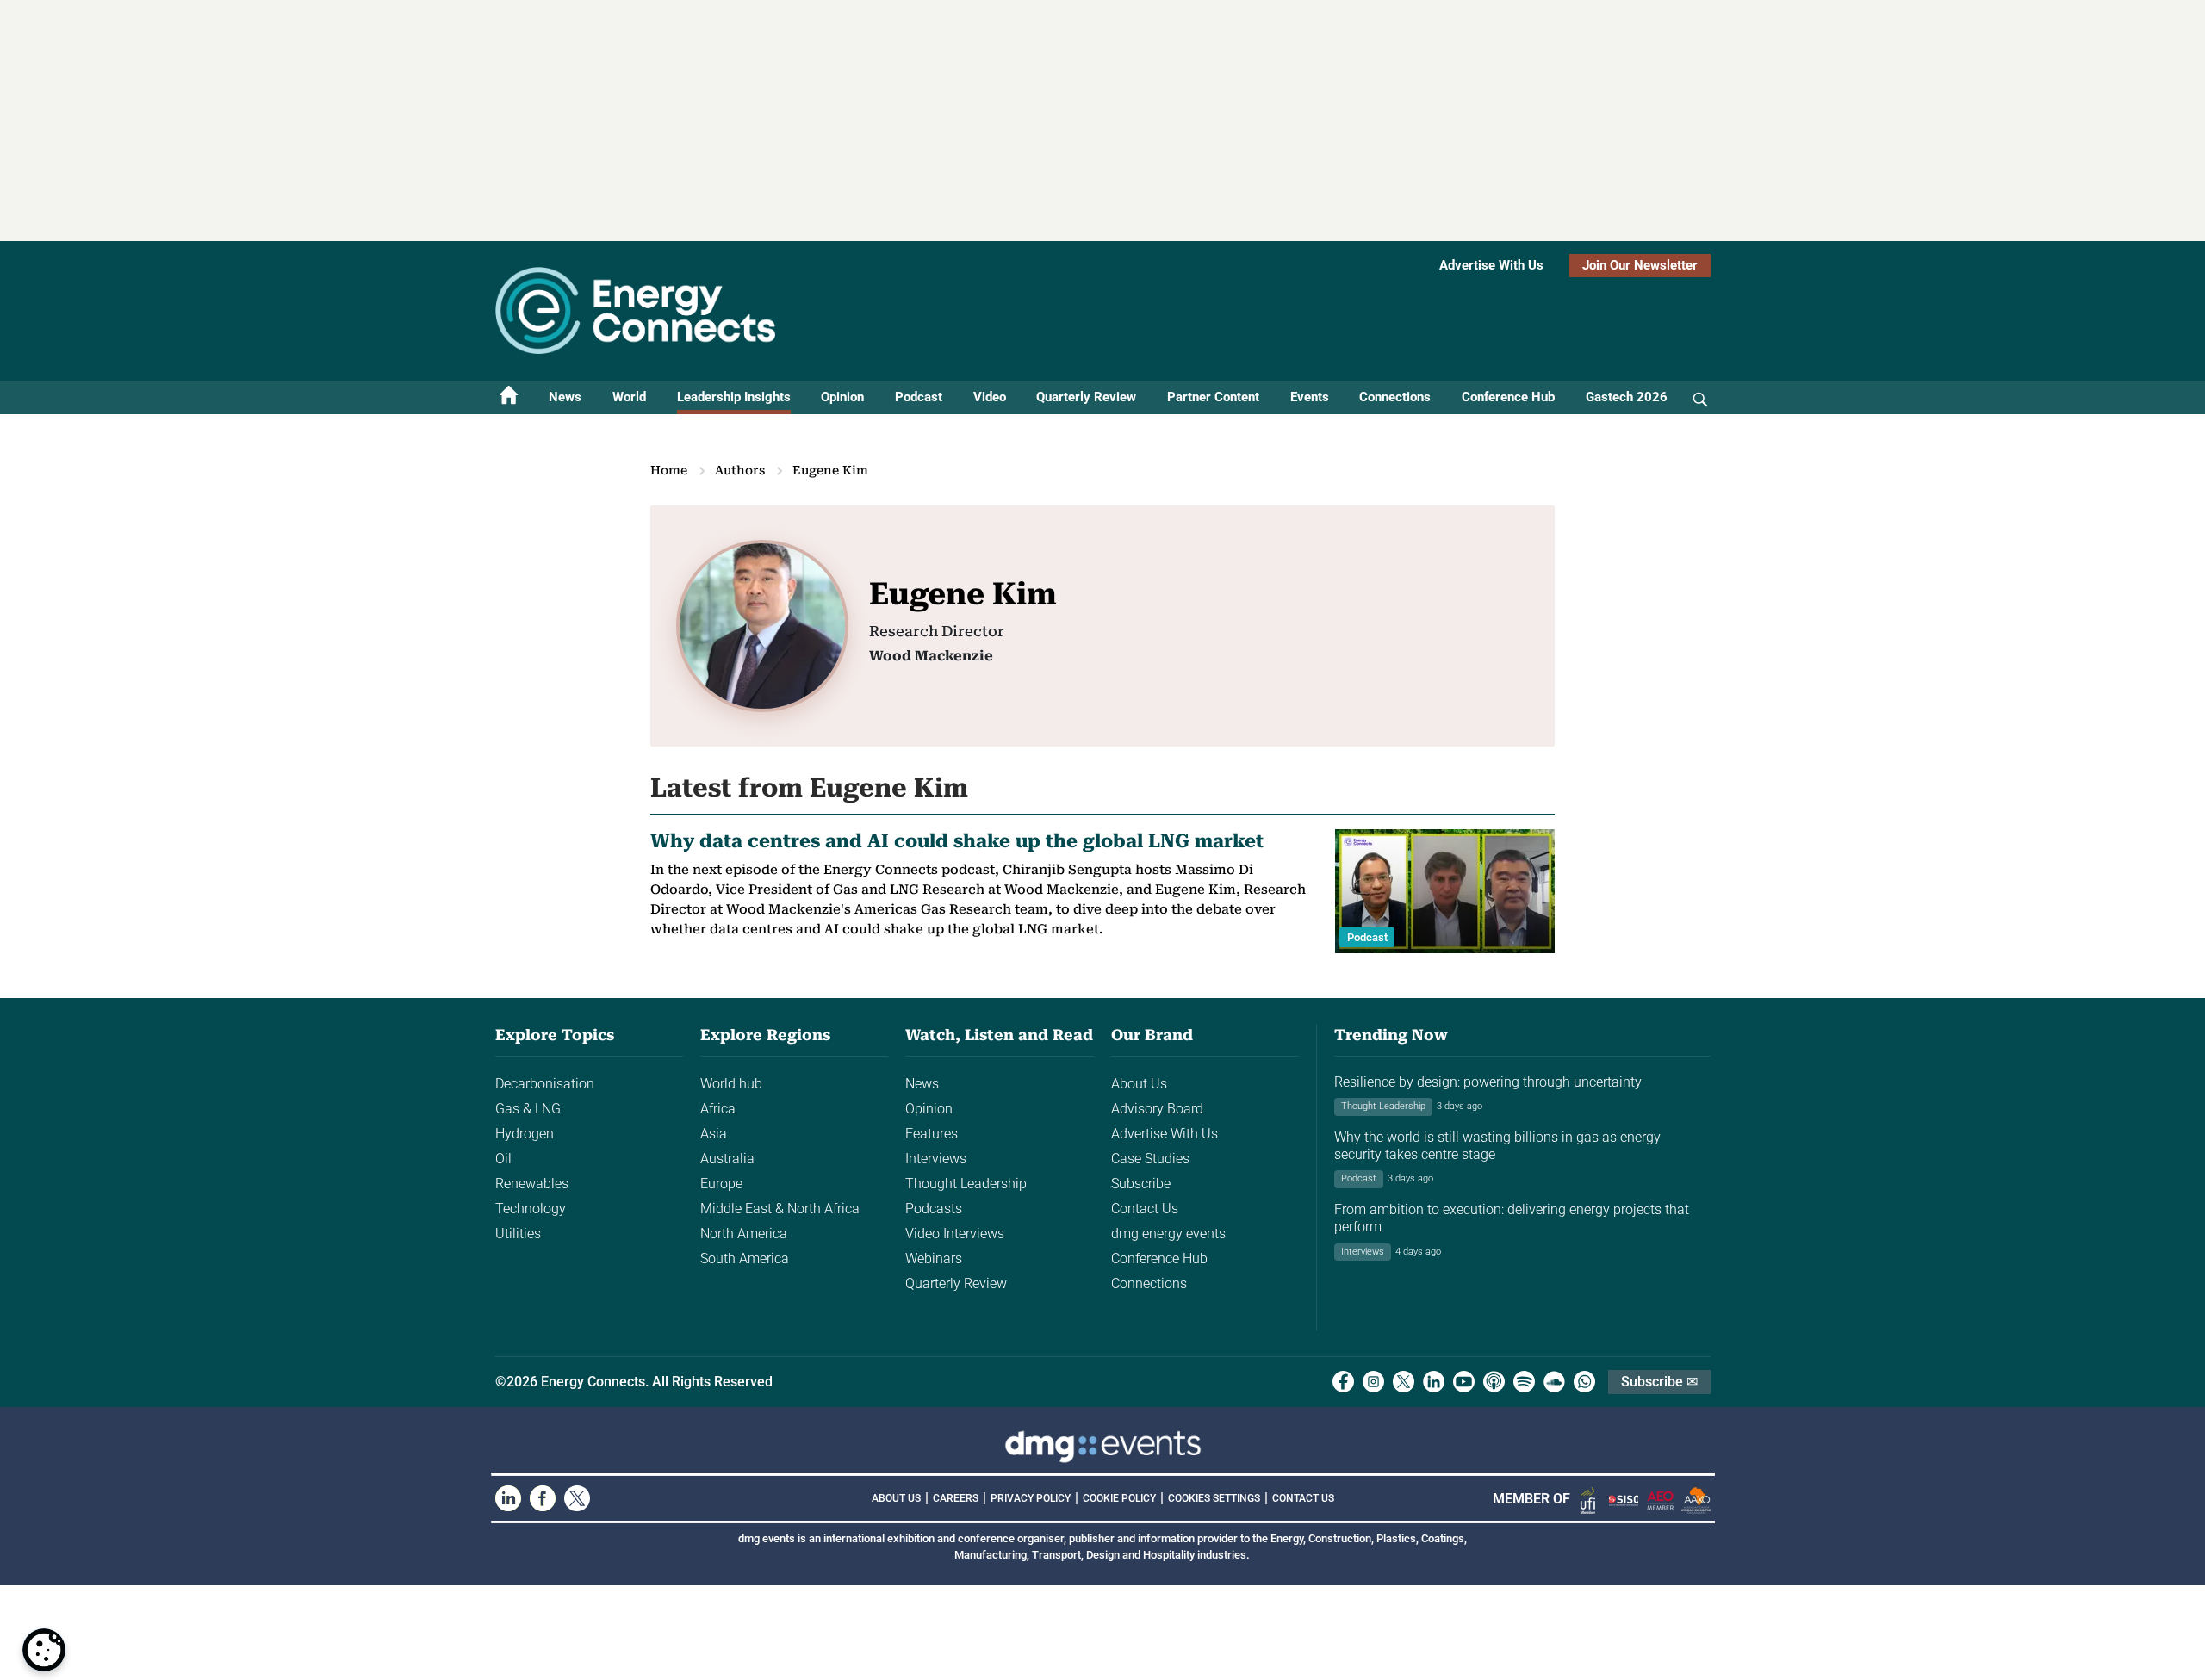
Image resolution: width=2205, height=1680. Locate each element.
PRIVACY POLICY (1031, 1498)
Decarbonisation (545, 1084)
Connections (1395, 397)
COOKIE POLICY (1119, 1498)
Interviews (936, 1159)
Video (990, 397)
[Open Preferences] (44, 1650)
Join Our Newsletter (1640, 265)
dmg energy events (1168, 1234)
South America (745, 1258)
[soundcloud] (1554, 1382)
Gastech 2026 (1627, 397)
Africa (718, 1109)
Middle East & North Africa (780, 1209)
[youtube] (1464, 1382)
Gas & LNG (528, 1109)
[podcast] (1494, 1382)
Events (1310, 397)
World (629, 397)
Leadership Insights (734, 397)
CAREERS (956, 1498)
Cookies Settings (1214, 1498)
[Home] (509, 397)
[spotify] (1524, 1382)
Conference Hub (1508, 397)
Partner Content (1213, 397)
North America (744, 1234)
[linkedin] (1434, 1382)
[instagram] (1373, 1382)
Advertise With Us (1491, 265)
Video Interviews (955, 1234)
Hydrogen (525, 1134)
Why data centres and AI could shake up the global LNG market (957, 841)
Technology (531, 1209)
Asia (714, 1134)
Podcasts (934, 1209)
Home (669, 470)
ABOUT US (896, 1498)
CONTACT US (1303, 1498)
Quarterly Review (1086, 397)
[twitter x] (1404, 1382)
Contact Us (1145, 1209)
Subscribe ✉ (1659, 1382)
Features (932, 1134)
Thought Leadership (966, 1184)
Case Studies (1150, 1159)
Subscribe (1141, 1184)
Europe (721, 1184)
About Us (1139, 1084)
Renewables (532, 1184)
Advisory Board (1157, 1109)
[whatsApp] (1584, 1382)
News (565, 397)
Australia (727, 1159)
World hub (731, 1084)
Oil (503, 1159)
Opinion (842, 397)
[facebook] (1343, 1382)
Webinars (934, 1258)
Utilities (518, 1234)
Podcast (919, 397)
